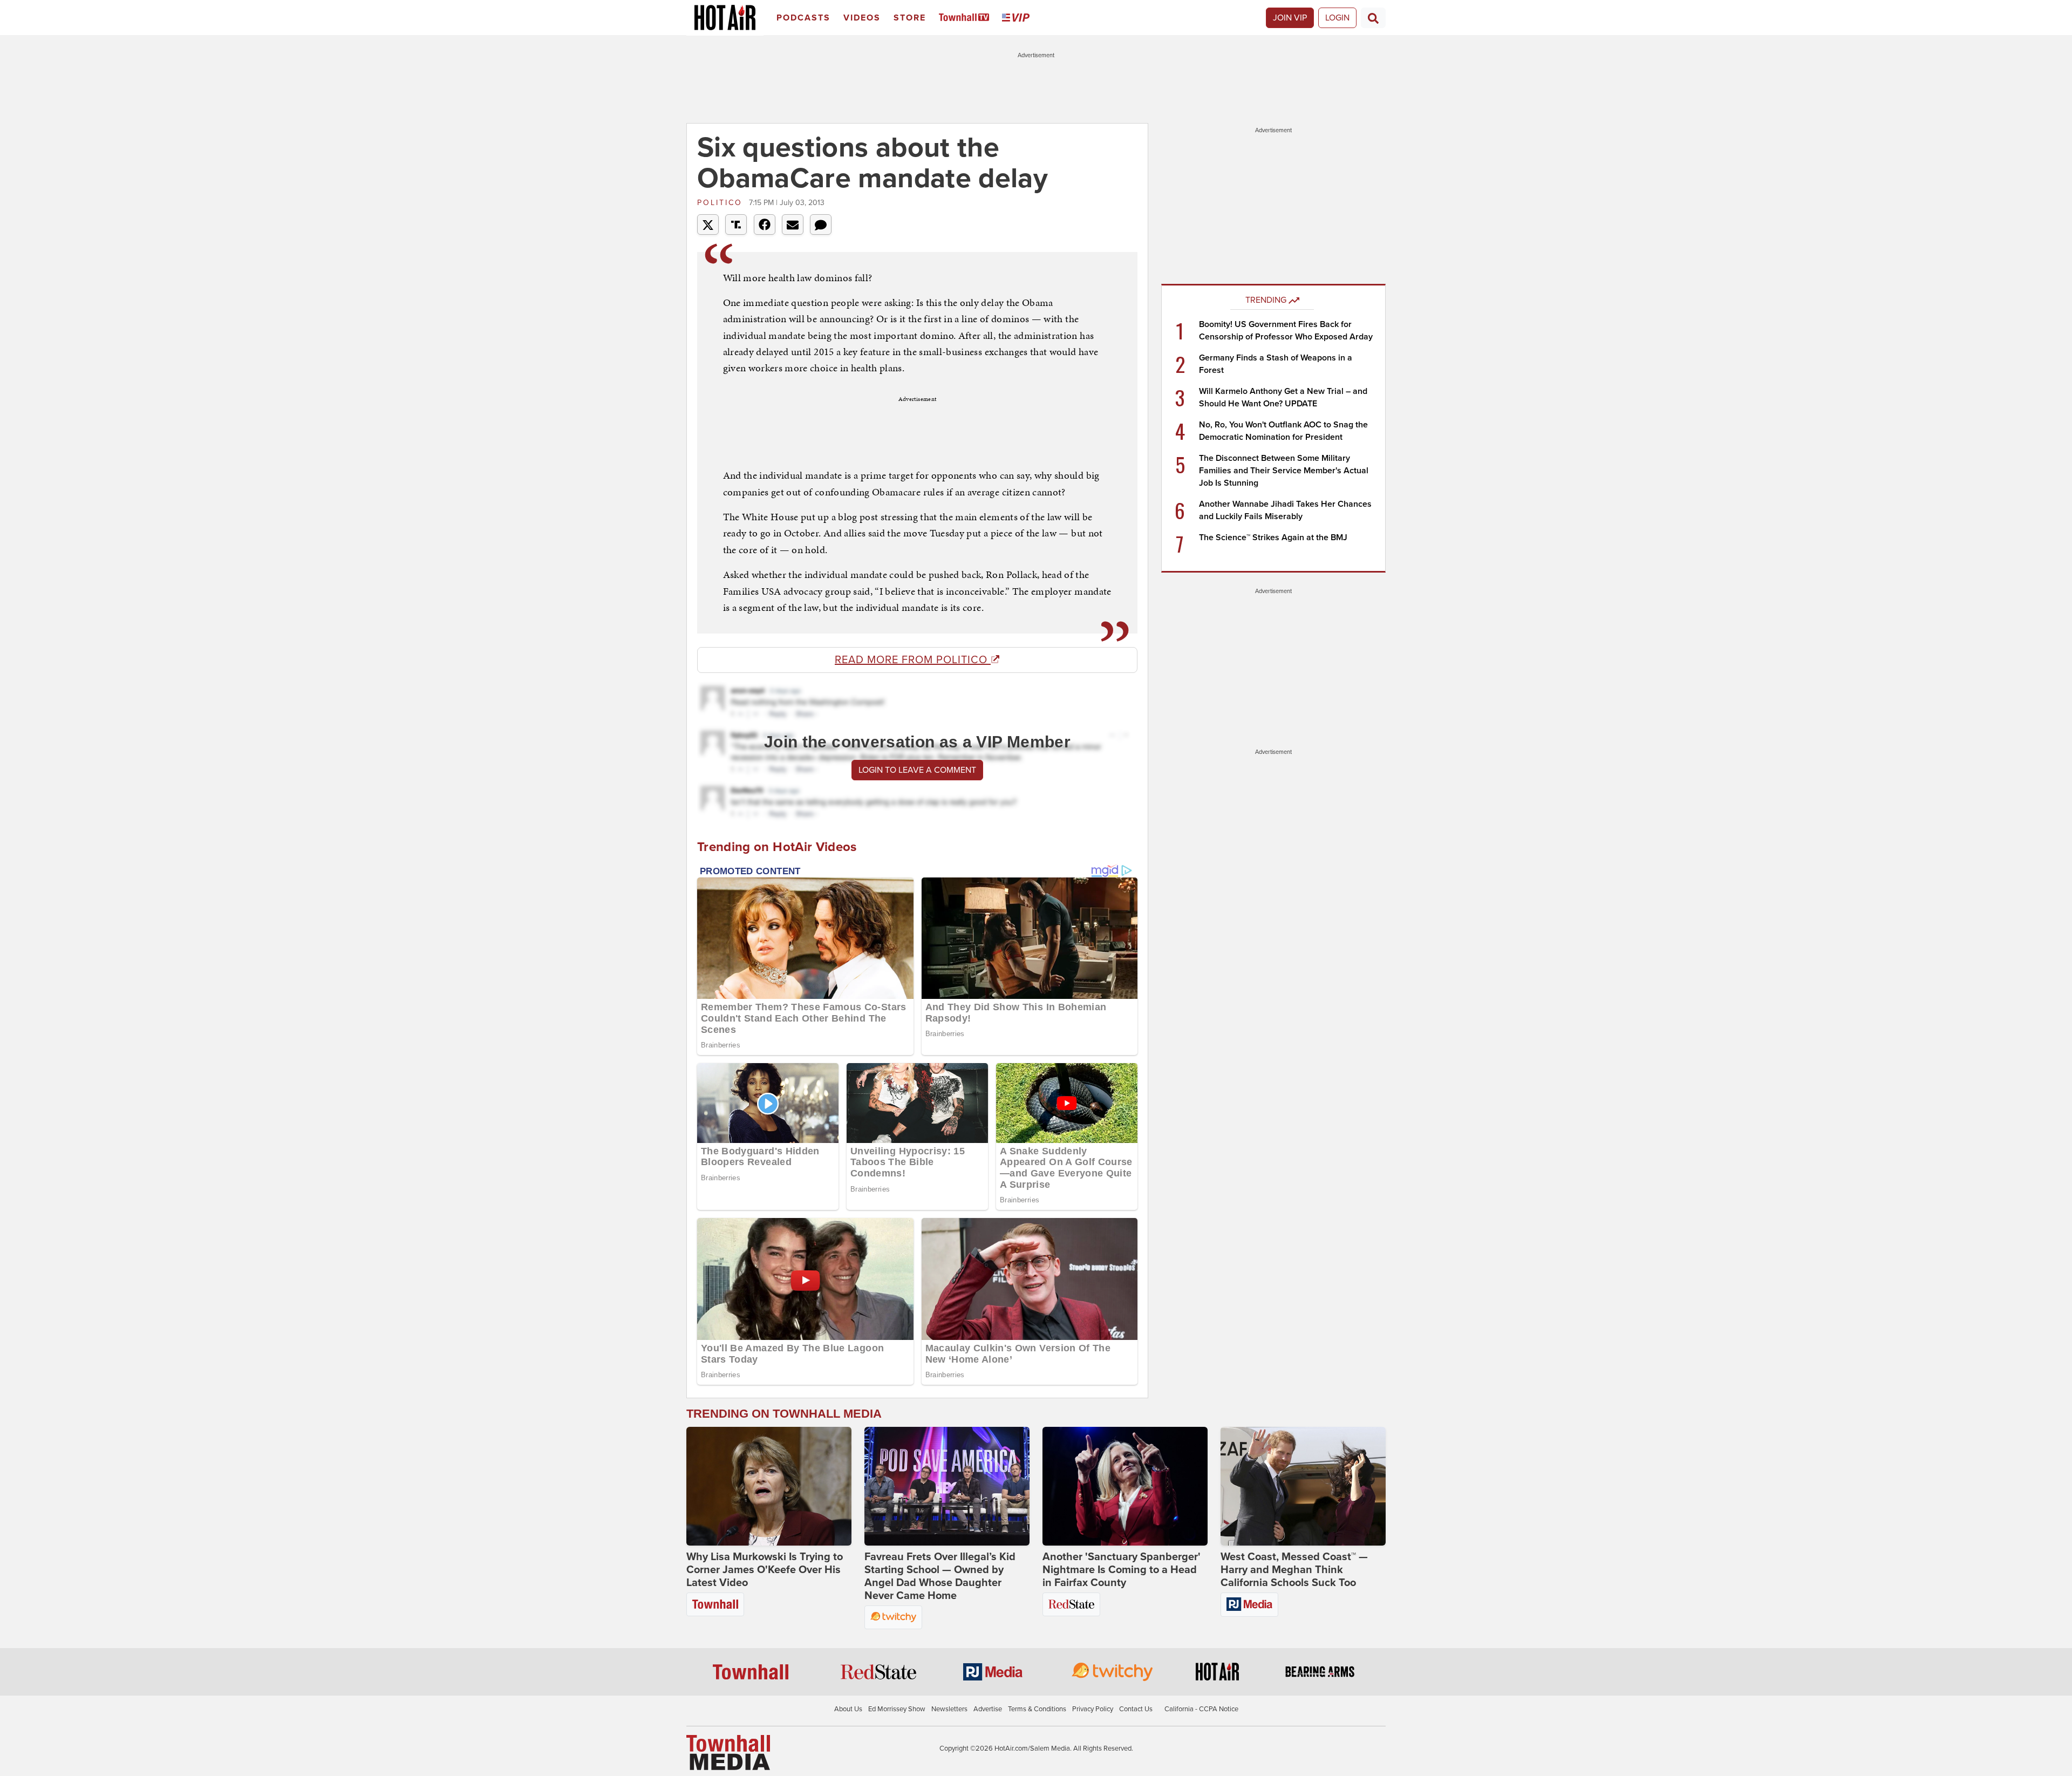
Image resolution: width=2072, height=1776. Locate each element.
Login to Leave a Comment (917, 770)
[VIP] (1018, 18)
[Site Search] (1373, 18)
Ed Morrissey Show (897, 1709)
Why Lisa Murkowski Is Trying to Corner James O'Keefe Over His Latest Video (765, 1570)
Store (910, 18)
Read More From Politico (913, 660)
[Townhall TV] (966, 18)
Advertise (988, 1709)
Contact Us (1136, 1709)
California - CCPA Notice (1201, 1709)
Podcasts (803, 18)
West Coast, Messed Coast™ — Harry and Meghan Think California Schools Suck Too (1294, 1570)
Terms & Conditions (1037, 1709)
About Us (848, 1709)
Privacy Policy (1093, 1709)
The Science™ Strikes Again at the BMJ (1273, 537)
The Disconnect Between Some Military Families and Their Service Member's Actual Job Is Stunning (1284, 471)
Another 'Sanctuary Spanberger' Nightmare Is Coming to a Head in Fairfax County (1122, 1570)
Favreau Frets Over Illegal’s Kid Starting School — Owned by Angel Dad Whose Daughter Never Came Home (940, 1576)
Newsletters (949, 1709)
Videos (862, 18)
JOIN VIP (1290, 18)
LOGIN (1337, 18)
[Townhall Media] (728, 1752)
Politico (722, 203)
